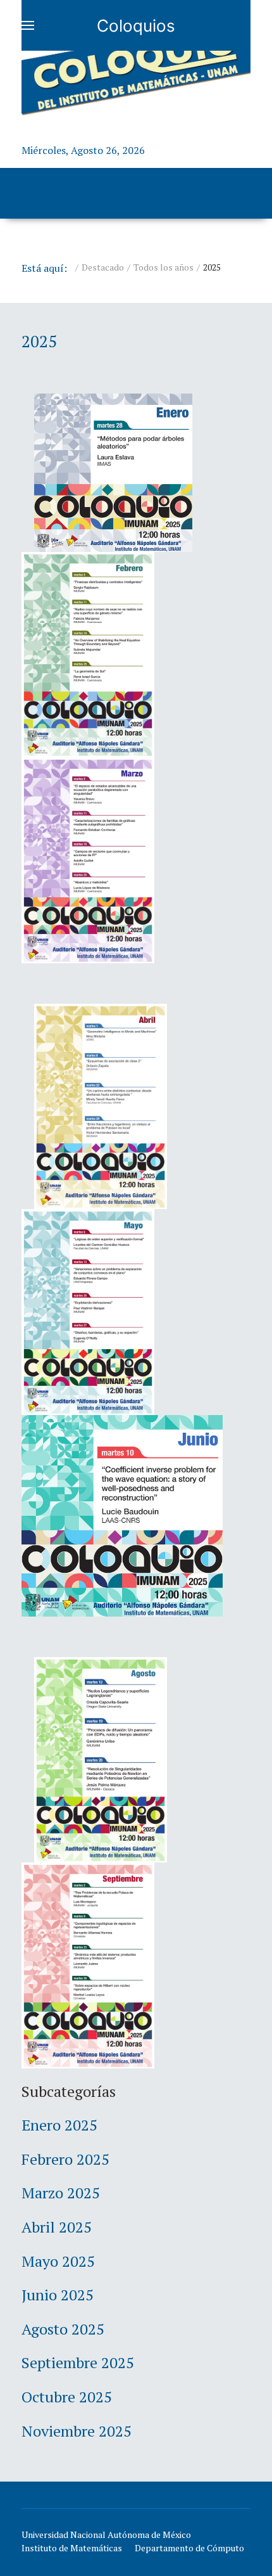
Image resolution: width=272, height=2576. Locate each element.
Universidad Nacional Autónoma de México (106, 2534)
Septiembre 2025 (78, 2362)
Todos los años (164, 267)
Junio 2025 (58, 2295)
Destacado (103, 267)
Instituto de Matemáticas (72, 2548)
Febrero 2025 (65, 2159)
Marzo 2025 (61, 2193)
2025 (39, 341)
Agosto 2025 (63, 2329)
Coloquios (136, 26)
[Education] (136, 66)
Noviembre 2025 (77, 2431)
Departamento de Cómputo (189, 2548)
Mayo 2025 (58, 2261)
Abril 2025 (57, 2227)
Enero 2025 (59, 2125)
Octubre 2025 (67, 2397)
